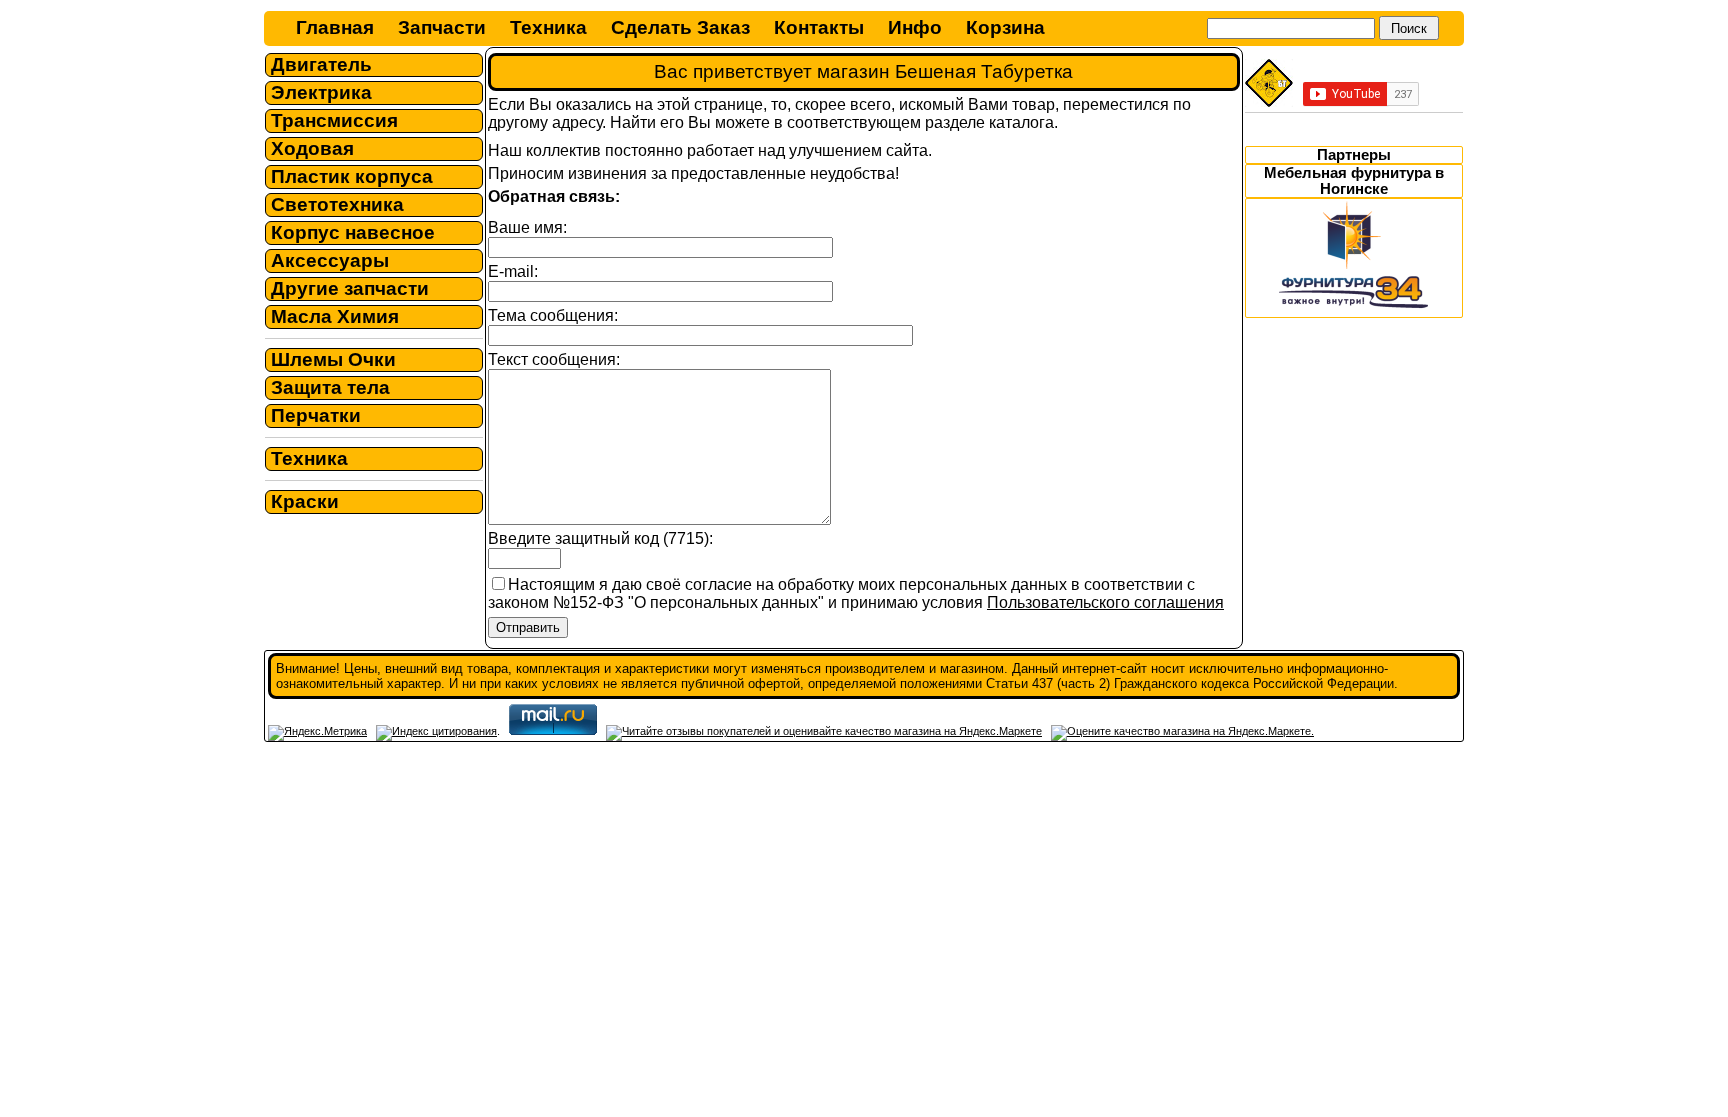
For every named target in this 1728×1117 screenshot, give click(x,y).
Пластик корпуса (352, 176)
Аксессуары (330, 260)
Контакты (819, 27)
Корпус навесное (353, 232)
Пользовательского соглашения (1105, 602)
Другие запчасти (350, 288)
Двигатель (321, 64)
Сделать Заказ (680, 27)
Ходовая (312, 148)
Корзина (1005, 27)
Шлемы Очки (333, 359)
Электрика (321, 92)
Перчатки (316, 415)
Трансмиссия (334, 120)
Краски (305, 501)
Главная (335, 27)
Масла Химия (335, 316)
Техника (548, 27)
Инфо (915, 27)
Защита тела (330, 387)
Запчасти (442, 27)
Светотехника (337, 204)
